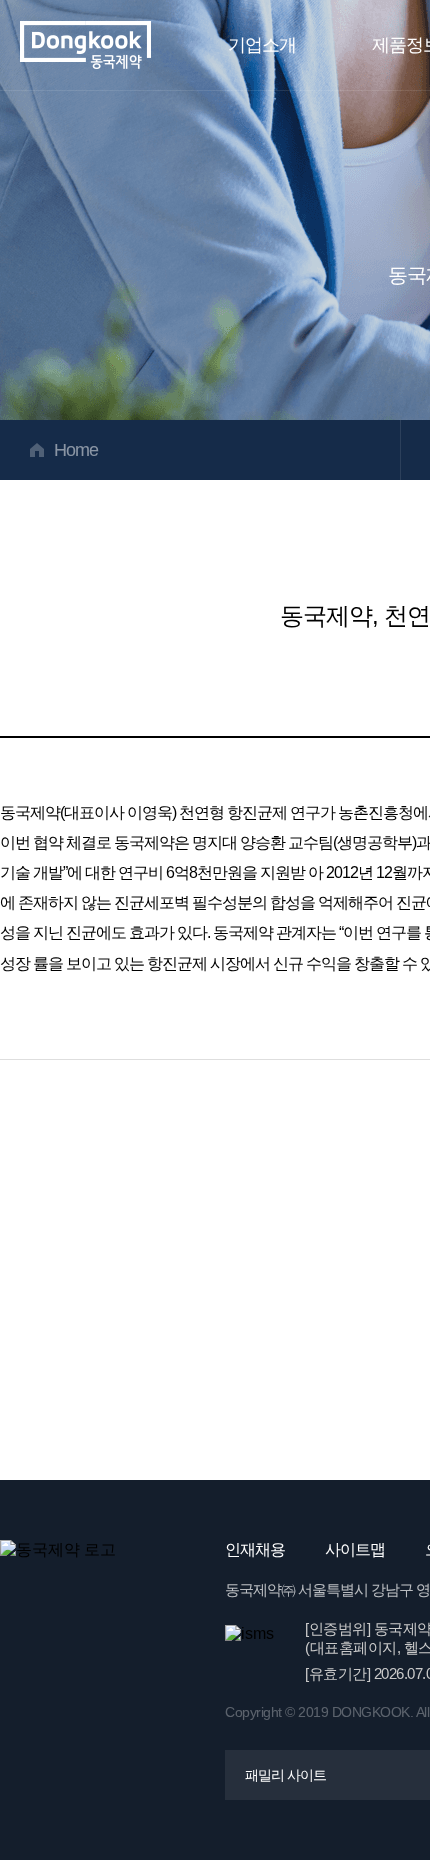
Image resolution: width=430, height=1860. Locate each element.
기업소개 (262, 45)
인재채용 (255, 1549)
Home (76, 450)
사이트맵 (355, 1549)
